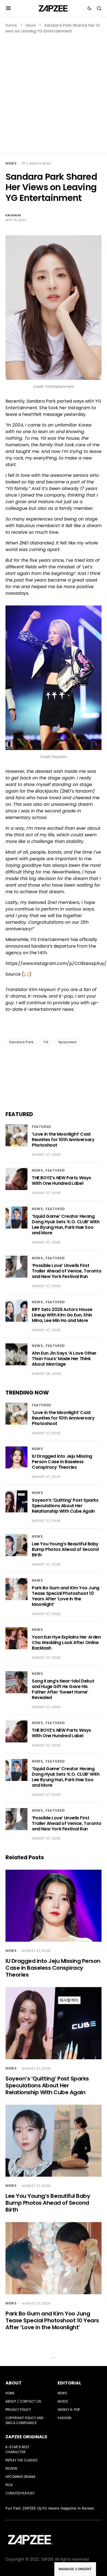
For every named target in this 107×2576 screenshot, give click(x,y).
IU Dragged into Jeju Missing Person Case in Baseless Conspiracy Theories (62, 1462)
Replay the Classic (22, 2460)
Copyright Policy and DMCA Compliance (24, 2420)
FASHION (64, 2418)
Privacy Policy (18, 2410)
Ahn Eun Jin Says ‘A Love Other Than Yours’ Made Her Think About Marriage (64, 1359)
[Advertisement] (54, 90)
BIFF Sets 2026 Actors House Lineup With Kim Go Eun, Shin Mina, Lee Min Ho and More (62, 1315)
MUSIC (63, 2401)
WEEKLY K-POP (69, 2410)
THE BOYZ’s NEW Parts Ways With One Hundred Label (61, 1181)
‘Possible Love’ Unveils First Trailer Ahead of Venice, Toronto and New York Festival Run (67, 1271)
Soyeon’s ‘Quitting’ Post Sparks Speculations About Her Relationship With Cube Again (65, 1506)
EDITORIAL (69, 2383)
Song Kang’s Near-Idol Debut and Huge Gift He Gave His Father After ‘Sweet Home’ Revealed (63, 1689)
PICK (9, 2485)
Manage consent (75, 2569)
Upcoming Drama (20, 2477)
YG (46, 1042)
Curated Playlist (20, 2493)
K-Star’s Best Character (18, 2449)
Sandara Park (21, 1042)
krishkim (13, 215)
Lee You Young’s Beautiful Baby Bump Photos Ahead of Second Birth (65, 1549)
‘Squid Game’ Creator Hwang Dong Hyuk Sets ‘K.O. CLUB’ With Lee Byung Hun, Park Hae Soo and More (66, 1225)
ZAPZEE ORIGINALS (26, 2437)
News (31, 25)
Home (11, 25)
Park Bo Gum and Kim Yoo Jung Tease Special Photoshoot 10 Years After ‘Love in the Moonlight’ (66, 1596)
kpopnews (67, 1042)
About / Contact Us (23, 2401)
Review (11, 2468)
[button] (8, 8)
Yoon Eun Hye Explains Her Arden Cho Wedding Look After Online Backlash (66, 1643)
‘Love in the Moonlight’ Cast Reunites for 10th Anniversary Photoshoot (63, 1140)
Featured (42, 1127)
